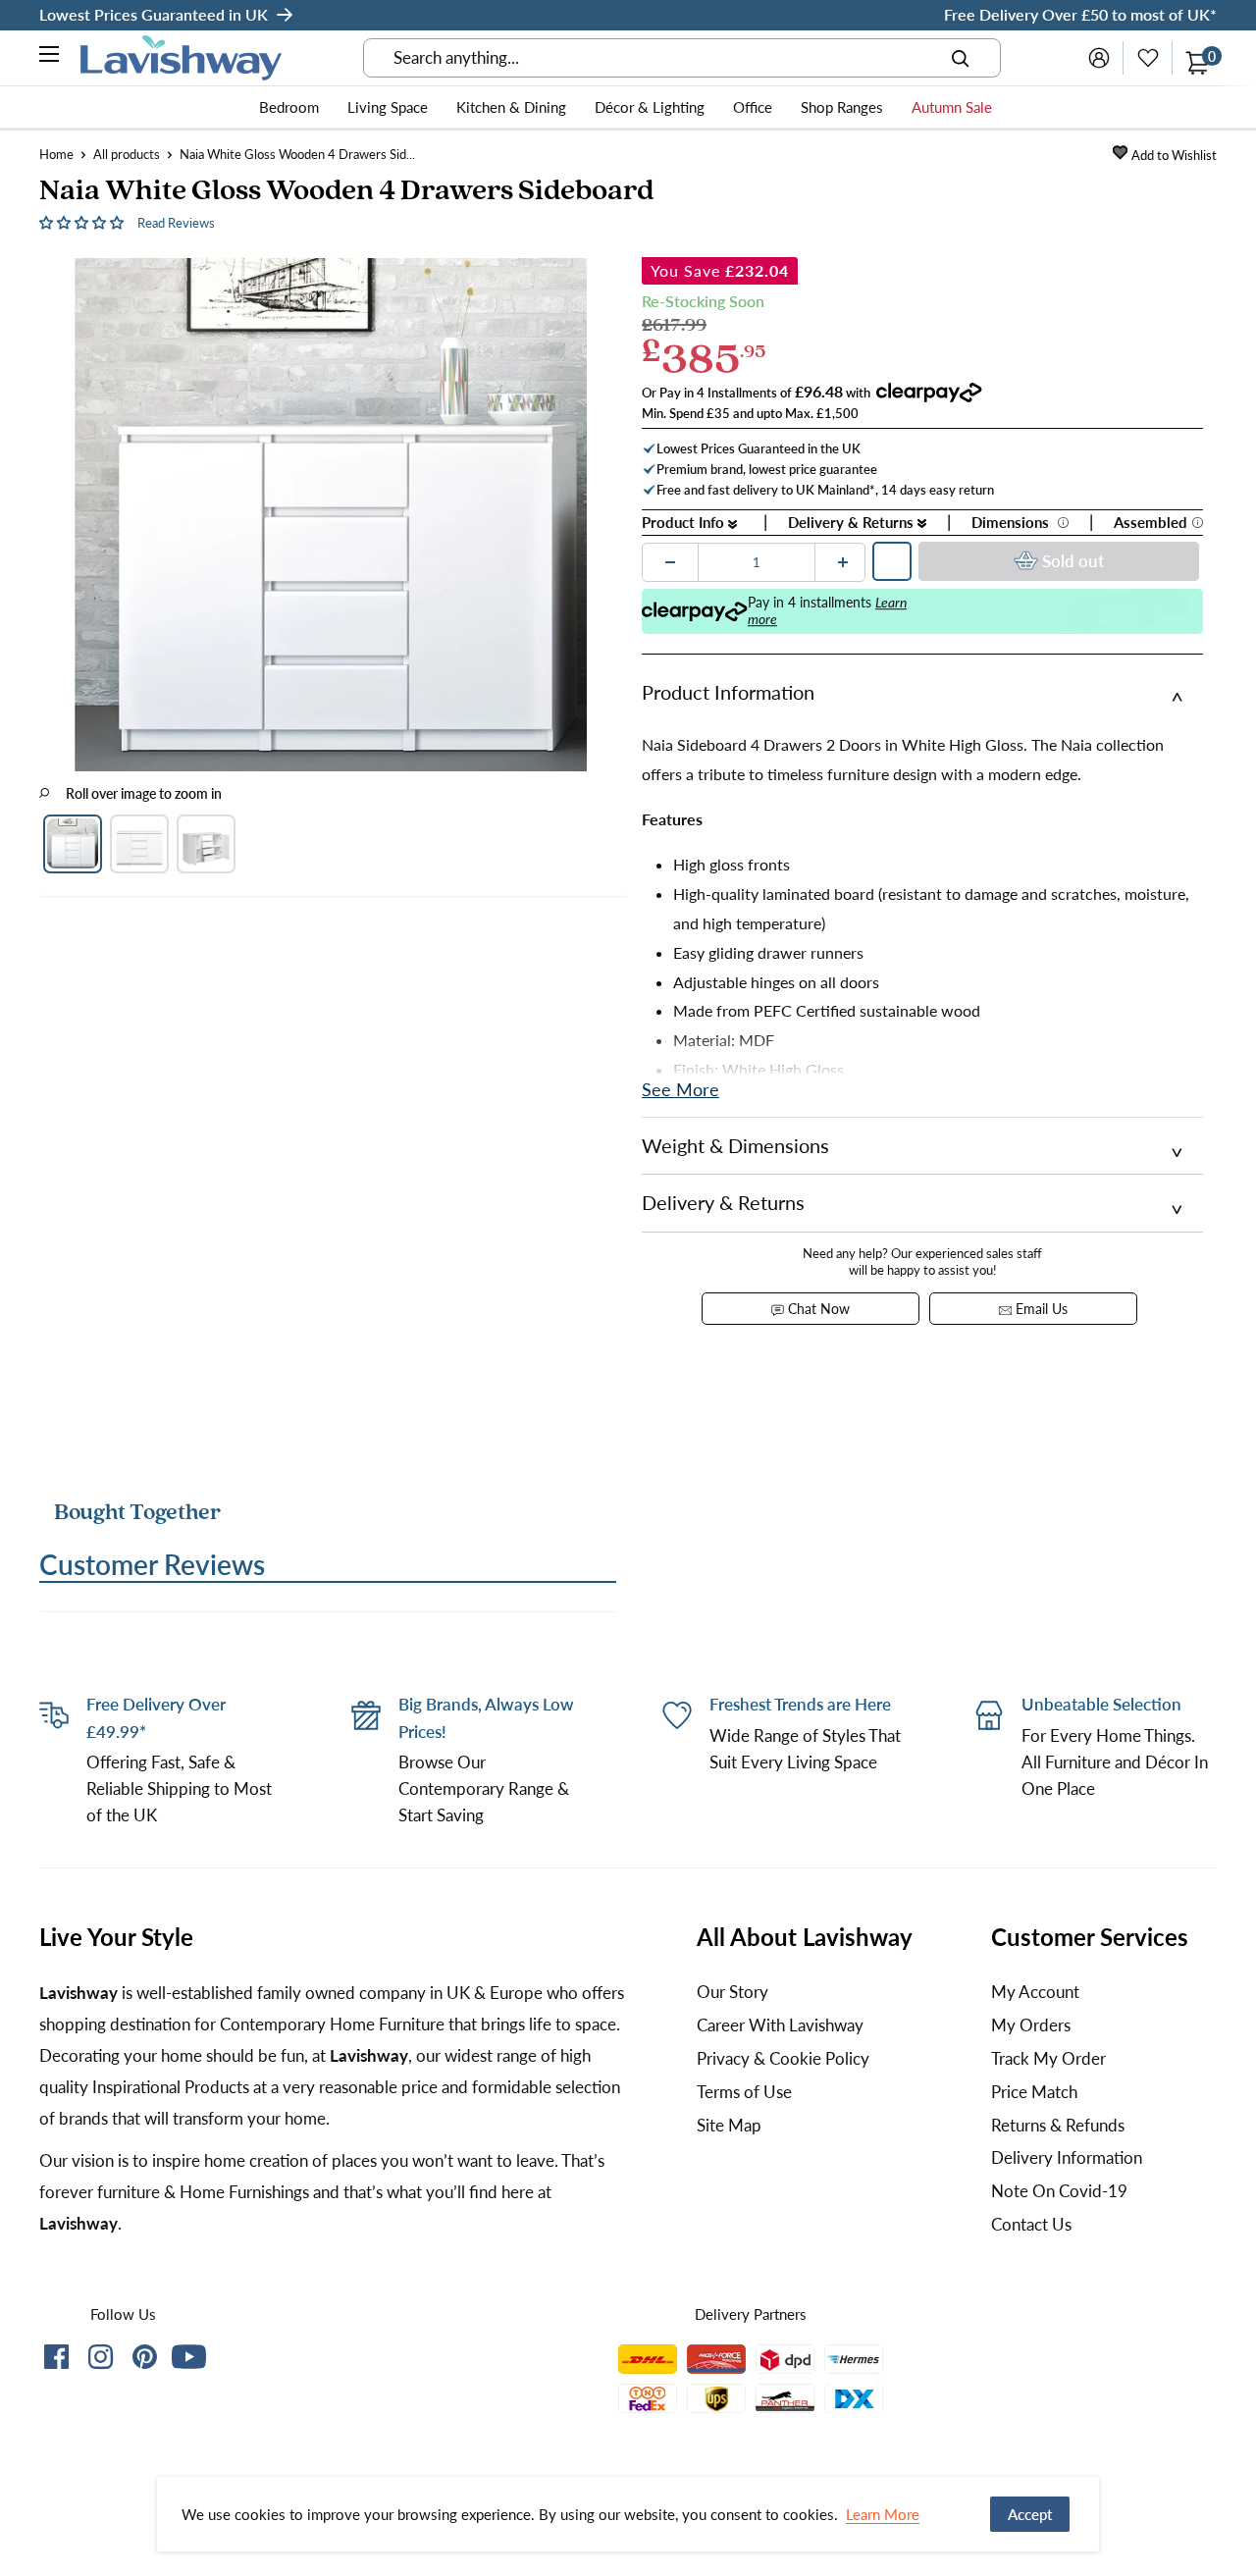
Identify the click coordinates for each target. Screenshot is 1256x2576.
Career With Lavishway (780, 2025)
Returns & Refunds (1058, 2125)
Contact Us (1031, 2224)
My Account (1035, 1992)
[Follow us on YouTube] (189, 2357)
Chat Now (817, 1309)
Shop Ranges (842, 107)
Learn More (883, 2514)
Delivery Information (1067, 2157)
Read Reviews (176, 223)
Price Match (1034, 2092)
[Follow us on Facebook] (56, 2361)
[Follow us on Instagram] (101, 2361)
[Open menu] (50, 57)
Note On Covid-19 (1059, 2191)
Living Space (388, 107)
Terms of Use (744, 2092)
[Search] (961, 58)
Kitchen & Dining (511, 107)
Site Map (729, 2125)
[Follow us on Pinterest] (145, 2361)
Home (56, 154)
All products (127, 154)
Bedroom (289, 107)
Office (753, 107)
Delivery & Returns (853, 522)
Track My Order (1048, 2058)
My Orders (1031, 2025)
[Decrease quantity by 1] (670, 562)
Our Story (733, 1992)
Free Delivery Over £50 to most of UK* (1080, 14)
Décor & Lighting (650, 107)
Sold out (1073, 561)
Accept (1030, 2514)
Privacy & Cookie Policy (783, 2058)
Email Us (1040, 1309)
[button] (83, 221)
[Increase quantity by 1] (843, 562)
